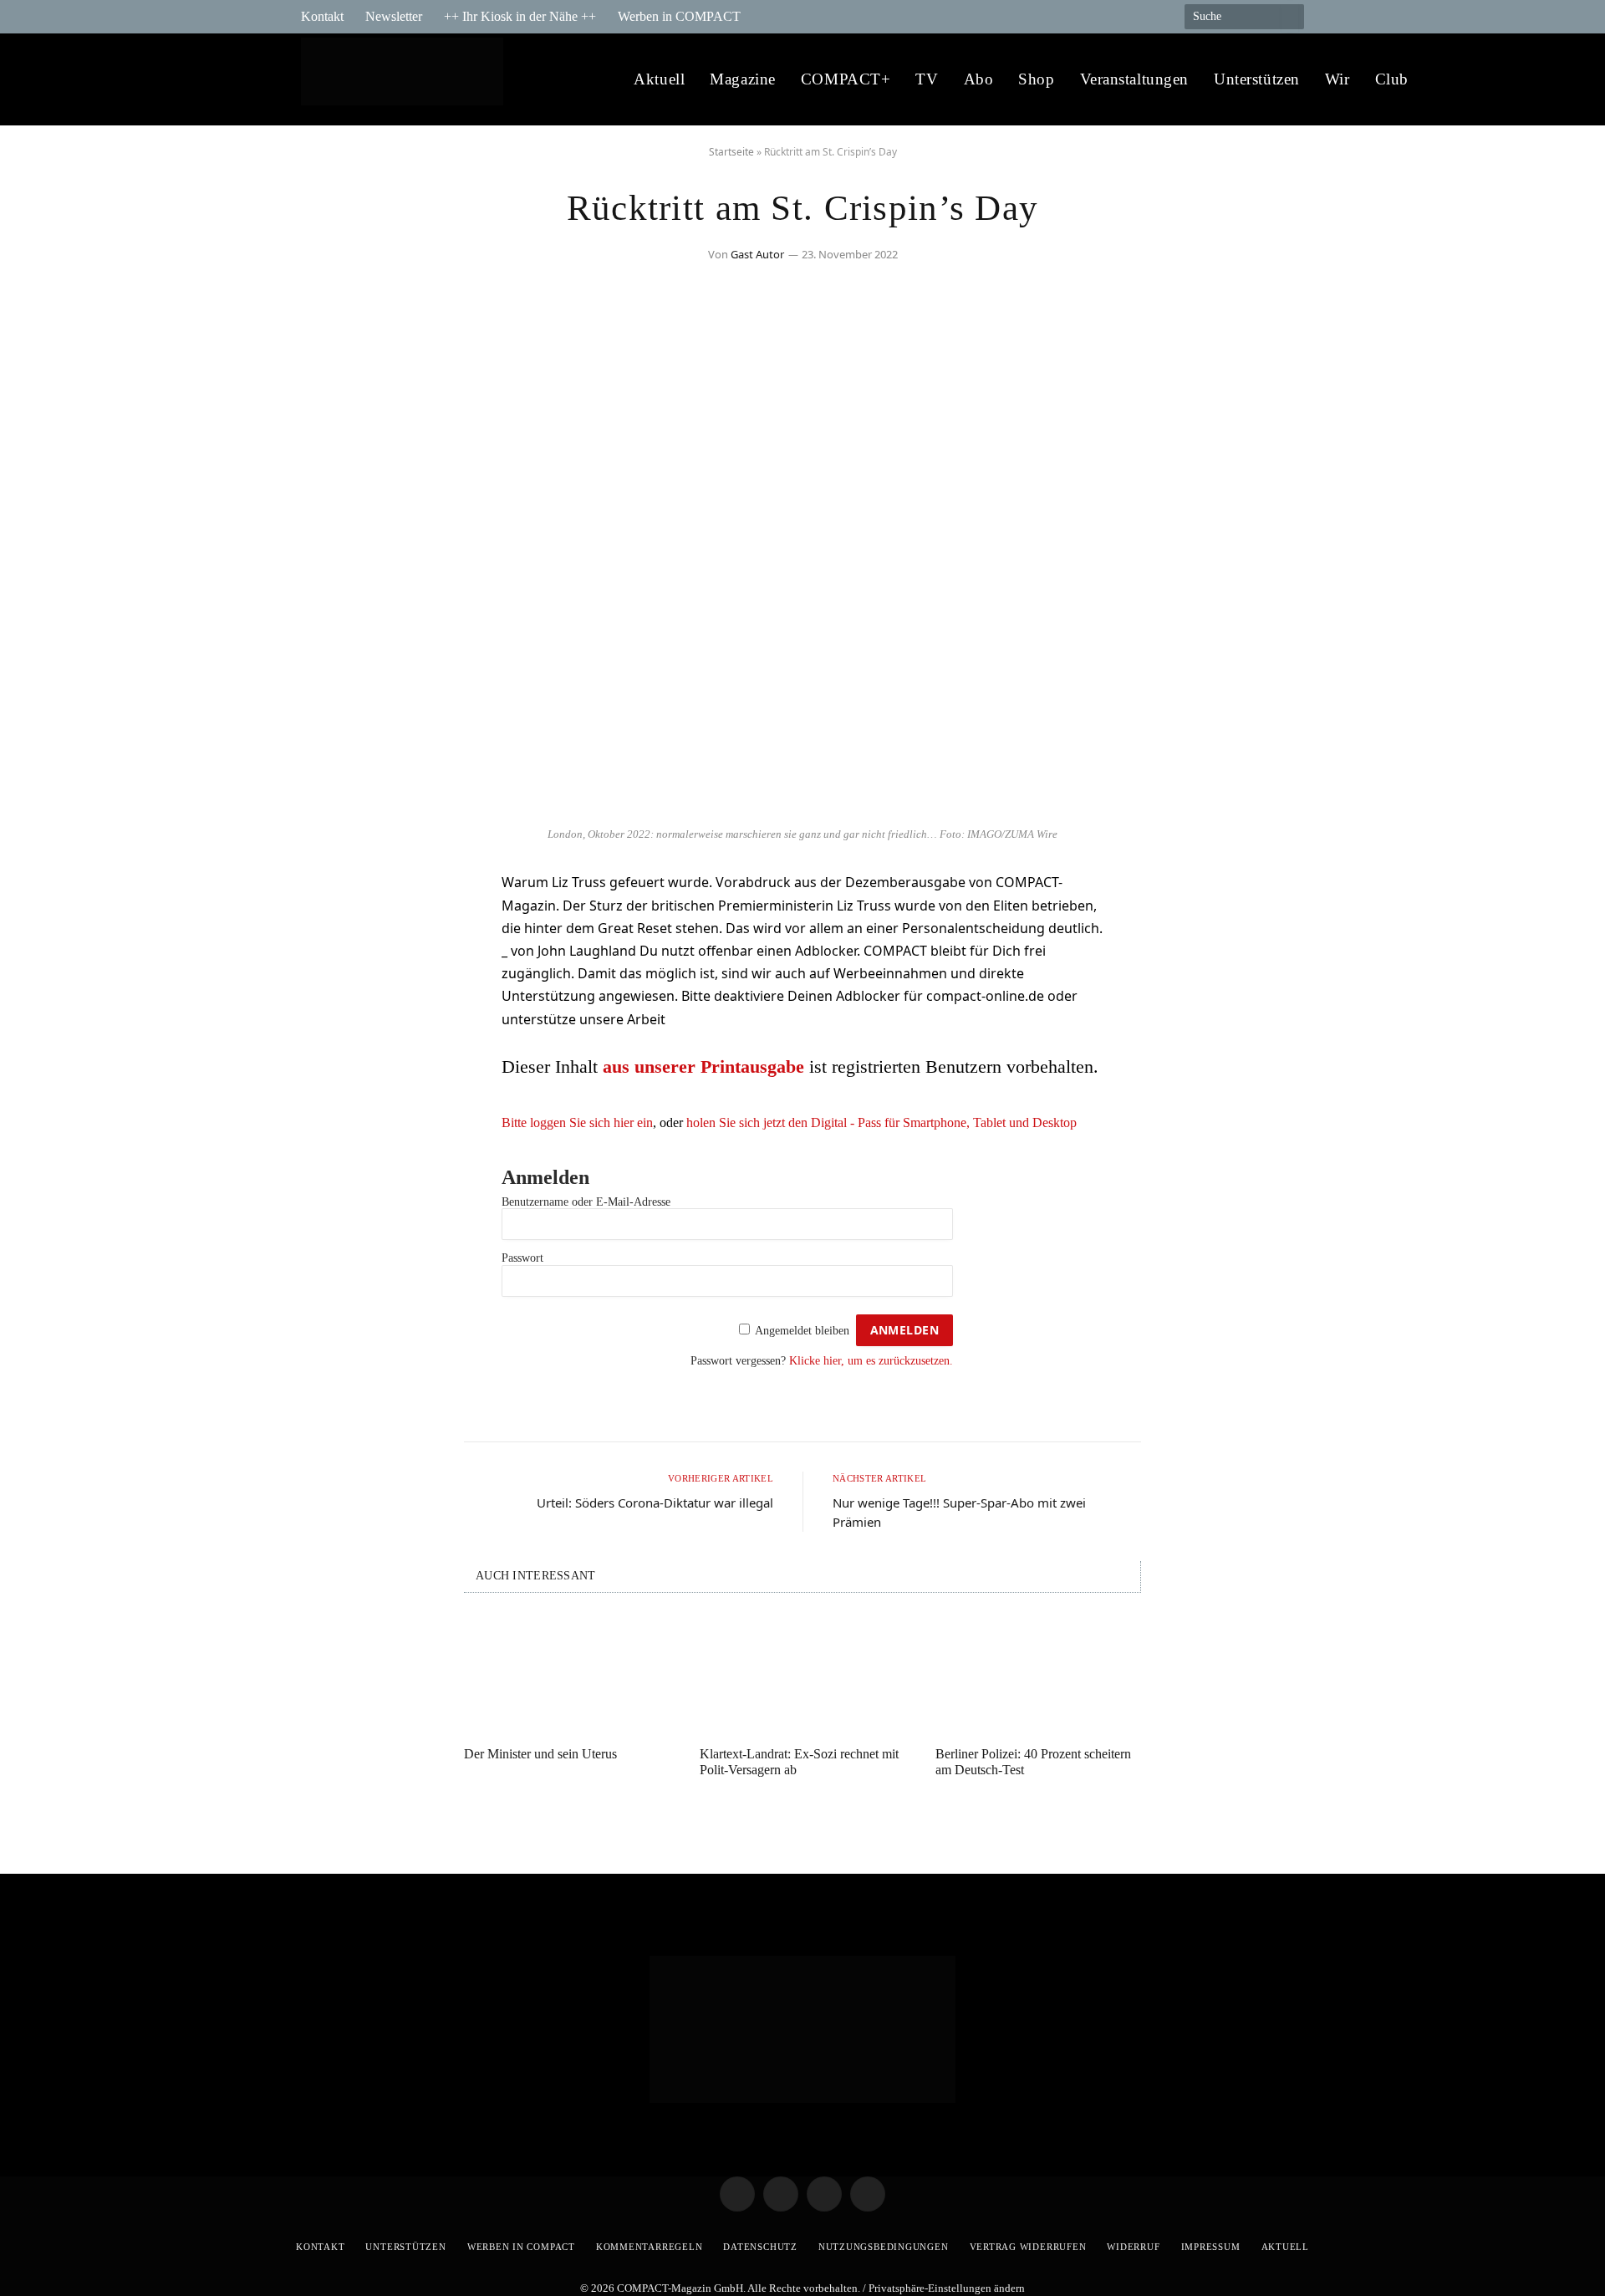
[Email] (330, 977)
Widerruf (1133, 2247)
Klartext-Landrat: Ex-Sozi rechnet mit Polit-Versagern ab (799, 1762)
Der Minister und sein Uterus (540, 1754)
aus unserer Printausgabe (703, 1066)
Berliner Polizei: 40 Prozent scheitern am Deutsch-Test (1033, 1762)
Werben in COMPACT (679, 16)
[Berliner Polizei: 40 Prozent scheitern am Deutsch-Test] (1038, 1674)
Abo (979, 79)
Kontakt (322, 16)
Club (1392, 79)
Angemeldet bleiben (802, 1331)
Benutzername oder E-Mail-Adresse (586, 1202)
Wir (1337, 79)
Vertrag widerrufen (1028, 2247)
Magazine (743, 79)
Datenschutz (760, 2247)
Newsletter (394, 16)
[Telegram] (330, 892)
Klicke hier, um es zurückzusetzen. (871, 1361)
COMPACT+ (846, 79)
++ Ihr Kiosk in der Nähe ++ (520, 16)
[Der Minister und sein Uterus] (567, 1674)
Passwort (522, 1258)
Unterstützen (1257, 79)
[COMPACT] (407, 80)
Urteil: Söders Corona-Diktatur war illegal (655, 1503)
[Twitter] (330, 935)
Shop (1036, 79)
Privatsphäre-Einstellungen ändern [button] (947, 2288)
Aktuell (659, 79)
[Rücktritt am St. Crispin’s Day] (802, 809)
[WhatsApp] (330, 1020)
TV (927, 79)
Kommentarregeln (650, 2247)
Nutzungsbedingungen (884, 2247)
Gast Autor (757, 254)
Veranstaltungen (1135, 79)
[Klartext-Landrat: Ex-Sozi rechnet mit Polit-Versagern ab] (802, 1674)
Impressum (1211, 2247)
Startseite (731, 152)
